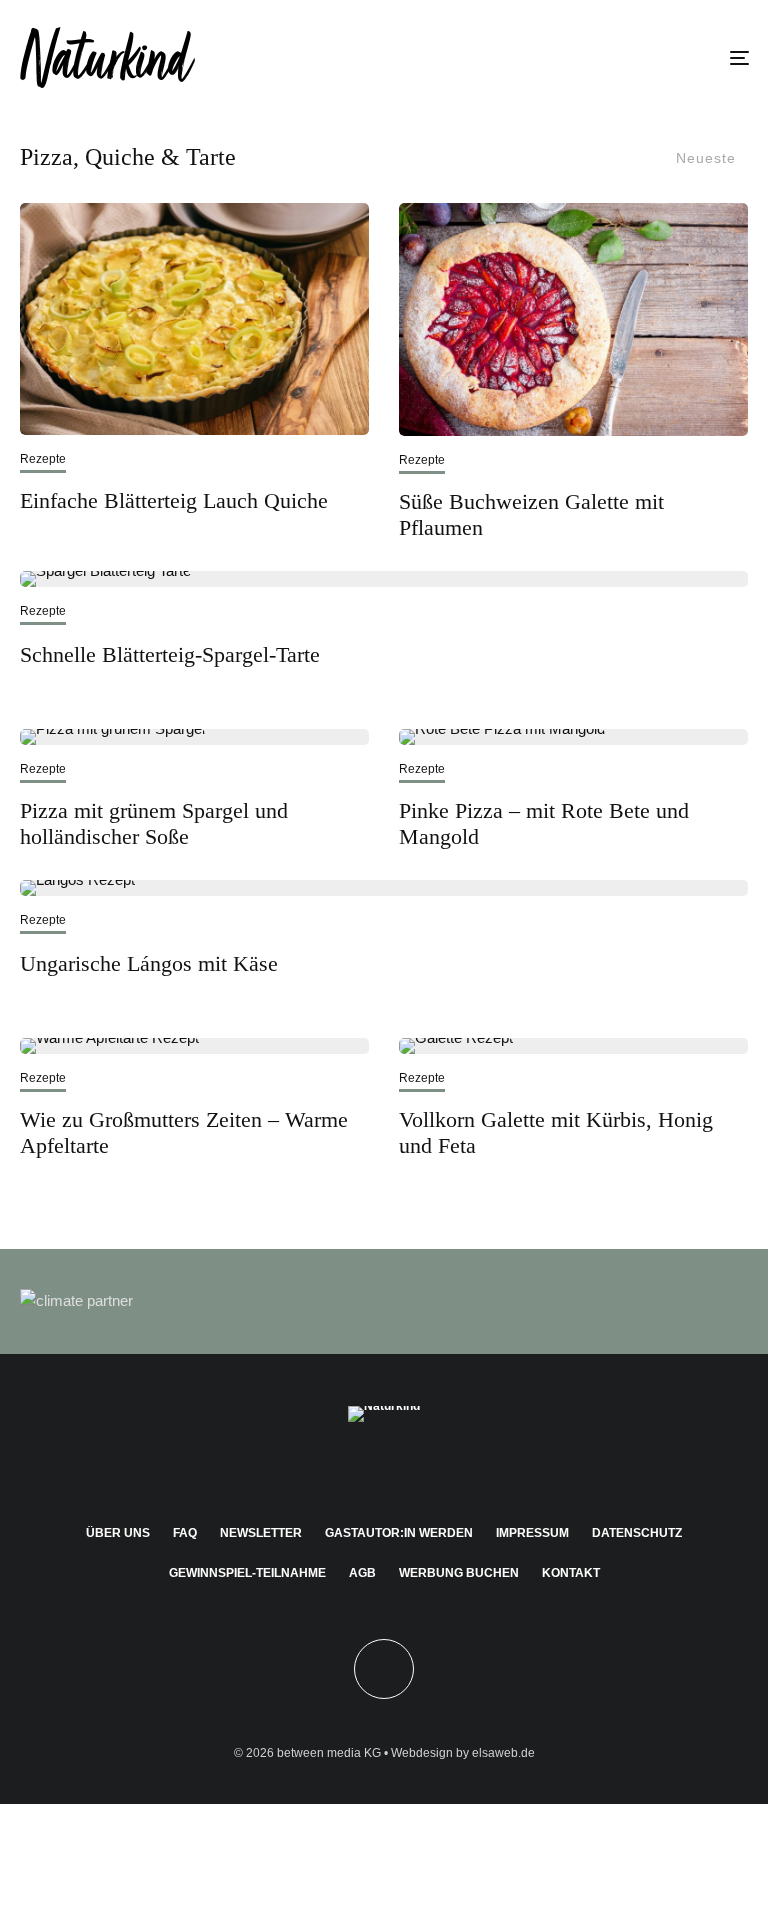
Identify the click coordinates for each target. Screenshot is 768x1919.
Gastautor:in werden (399, 1533)
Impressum (532, 1533)
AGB (362, 1573)
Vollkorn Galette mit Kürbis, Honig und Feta (556, 1132)
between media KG (329, 1753)
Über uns (118, 1533)
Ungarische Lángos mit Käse (149, 963)
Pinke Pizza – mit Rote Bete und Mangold (544, 823)
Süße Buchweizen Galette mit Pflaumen (531, 514)
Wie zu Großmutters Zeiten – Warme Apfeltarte (184, 1132)
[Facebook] (326, 1468)
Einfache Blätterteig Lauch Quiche (174, 500)
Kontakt (571, 1573)
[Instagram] (355, 1468)
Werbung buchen (459, 1573)
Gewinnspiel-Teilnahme (247, 1573)
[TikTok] (442, 1468)
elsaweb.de (503, 1753)
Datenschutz (637, 1533)
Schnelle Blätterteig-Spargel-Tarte (170, 654)
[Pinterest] (384, 1468)
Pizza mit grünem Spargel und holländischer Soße (154, 823)
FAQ (185, 1533)
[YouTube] (413, 1468)
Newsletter (261, 1533)
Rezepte (43, 459)
